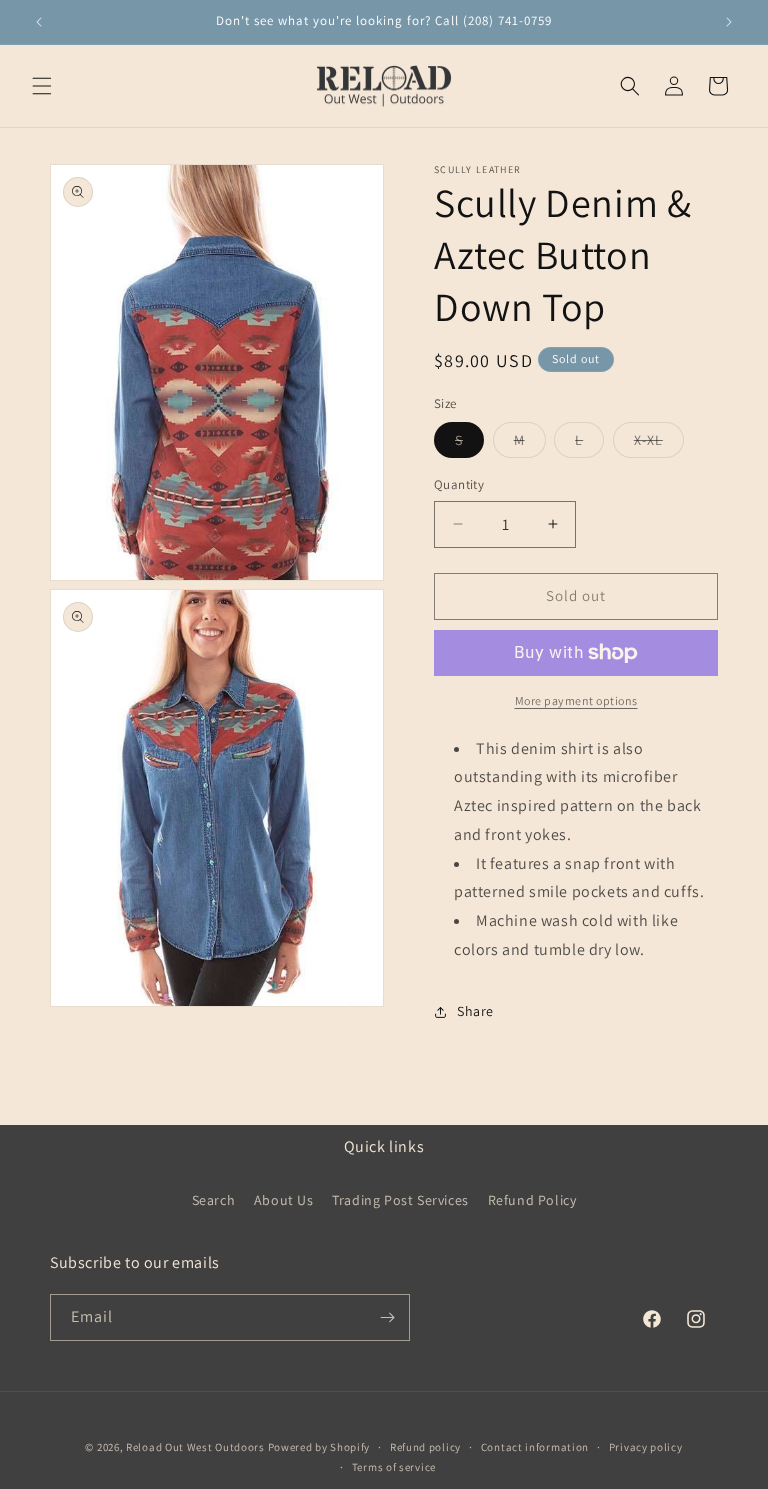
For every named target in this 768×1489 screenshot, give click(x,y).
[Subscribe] (387, 1317)
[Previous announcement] (39, 22)
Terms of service (394, 1467)
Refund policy (425, 1447)
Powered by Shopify (319, 1447)
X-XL (659, 444)
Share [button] (475, 1011)
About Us (284, 1200)
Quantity (459, 484)
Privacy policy (646, 1447)
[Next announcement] (729, 22)
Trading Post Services (400, 1200)
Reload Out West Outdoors (195, 1447)
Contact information (535, 1447)
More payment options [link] (576, 700)
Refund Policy (532, 1200)
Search (214, 1200)
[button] (42, 86)
